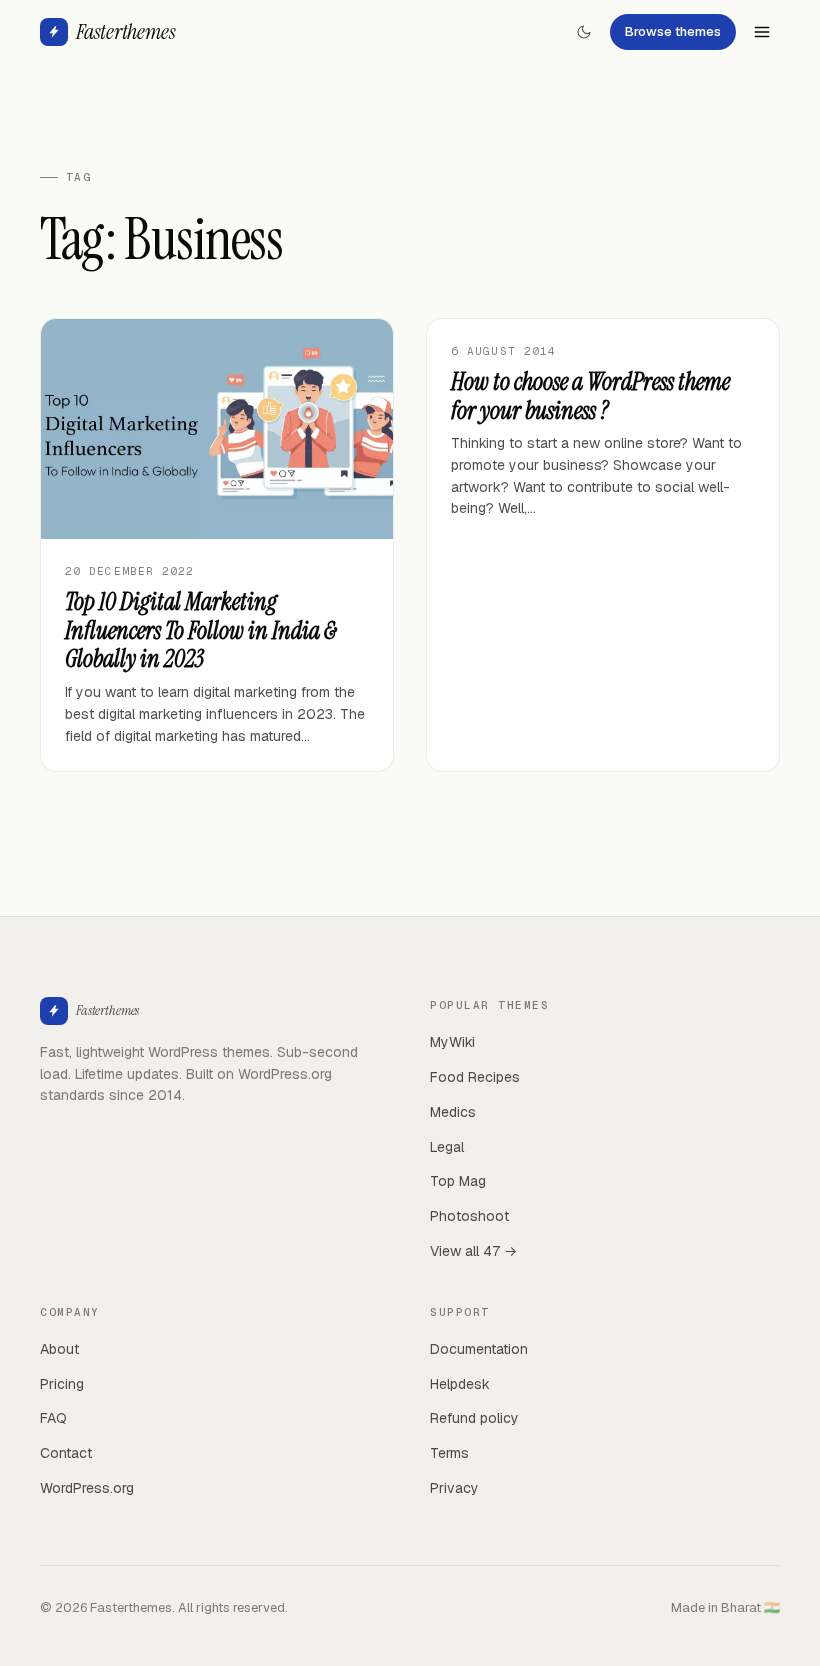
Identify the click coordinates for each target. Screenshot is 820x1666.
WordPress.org (87, 1488)
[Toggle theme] (584, 32)
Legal (447, 1147)
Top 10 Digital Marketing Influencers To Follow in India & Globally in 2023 (201, 630)
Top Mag (458, 1181)
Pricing (62, 1384)
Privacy (454, 1488)
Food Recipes (475, 1077)
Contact (66, 1453)
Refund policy (474, 1418)
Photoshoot (469, 1216)
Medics (453, 1112)
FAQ (53, 1418)
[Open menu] (762, 32)
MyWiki (452, 1042)
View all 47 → (473, 1251)
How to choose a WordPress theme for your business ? (590, 396)
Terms (449, 1453)
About (59, 1349)
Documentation (479, 1349)
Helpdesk (460, 1384)
